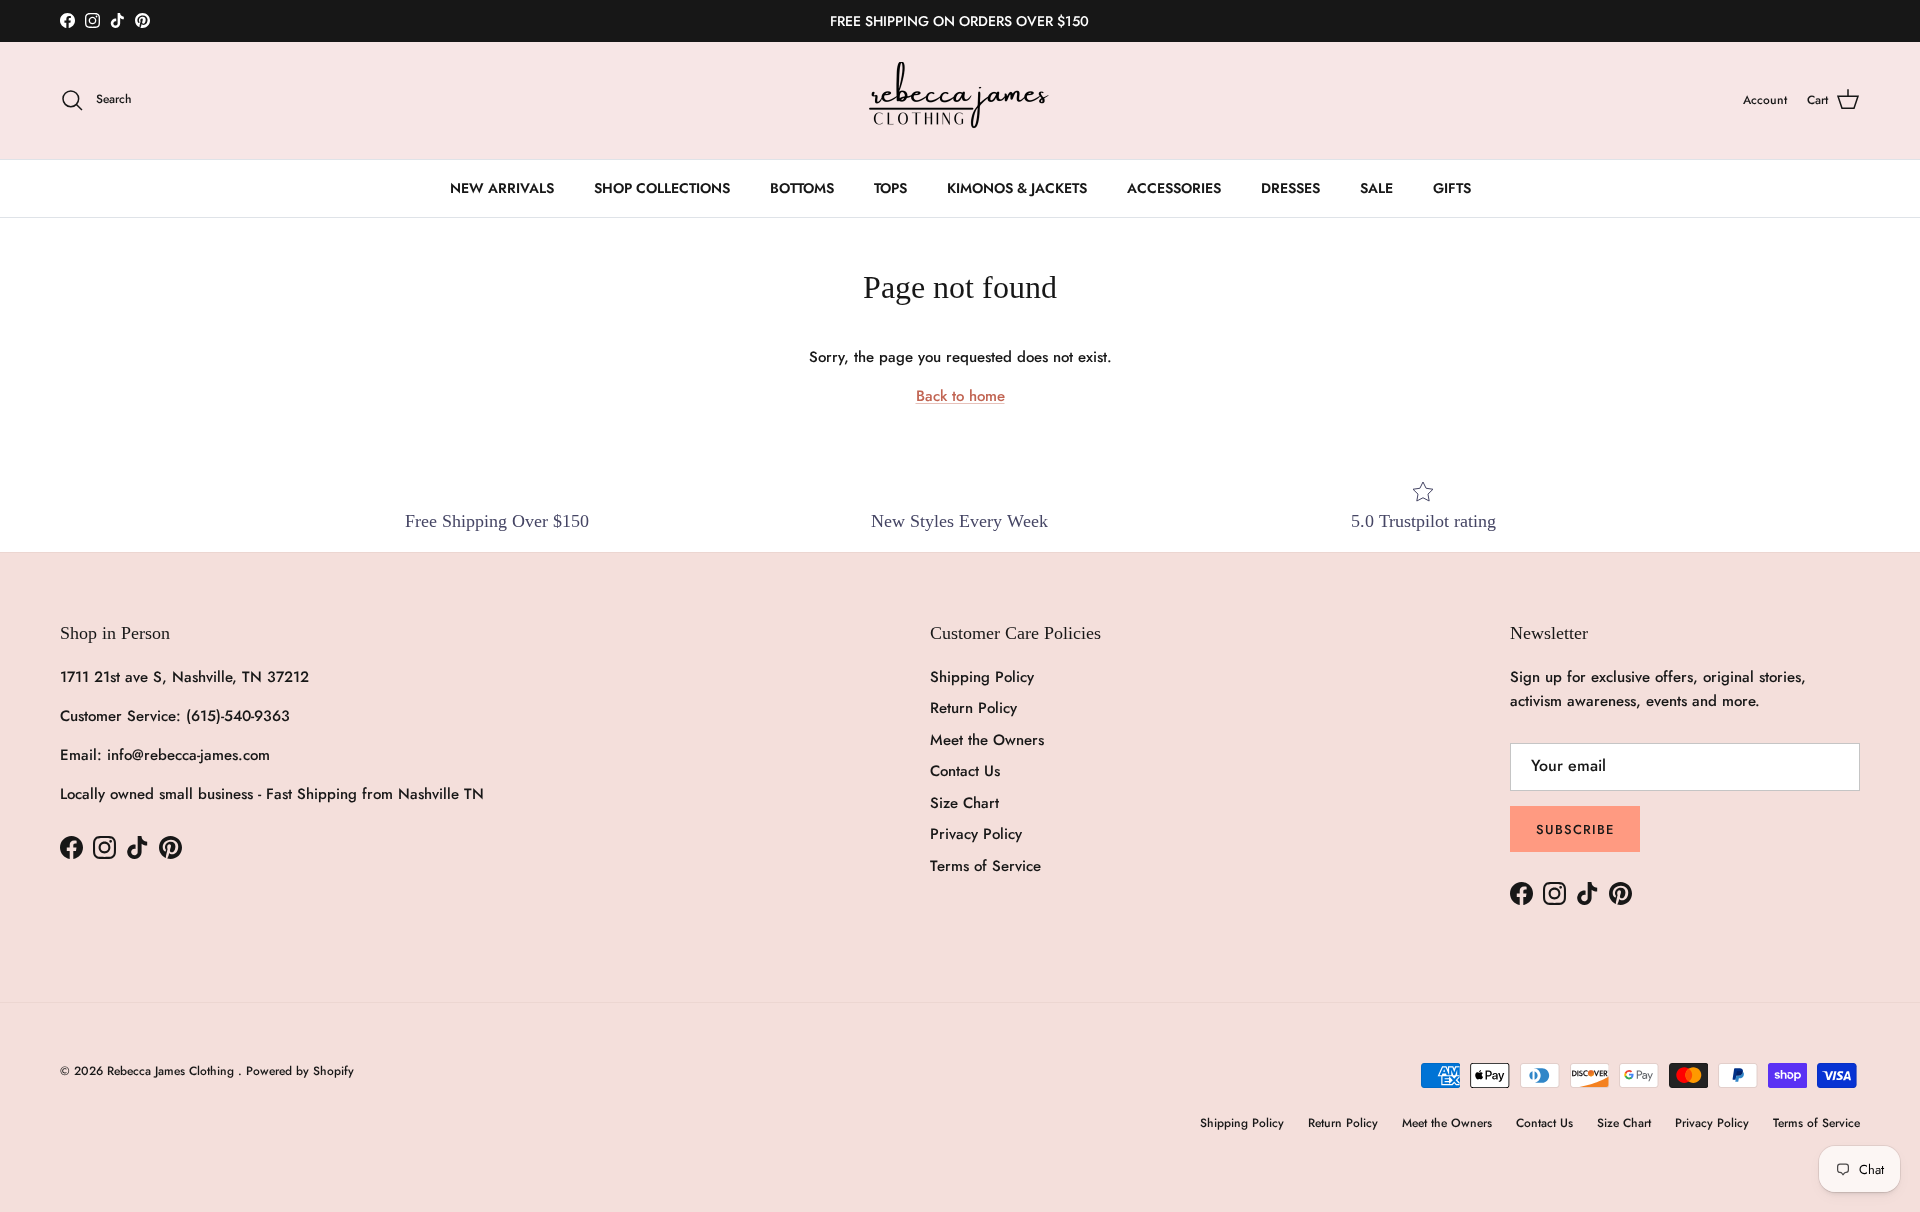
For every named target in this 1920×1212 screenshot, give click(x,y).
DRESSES (1290, 188)
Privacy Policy (976, 834)
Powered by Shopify (300, 1071)
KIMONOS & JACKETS (1017, 188)
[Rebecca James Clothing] (960, 100)
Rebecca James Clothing (172, 1071)
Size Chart (964, 803)
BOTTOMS (802, 188)
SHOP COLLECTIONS (662, 188)
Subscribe (1575, 829)
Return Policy (973, 708)
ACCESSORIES (1174, 188)
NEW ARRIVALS (502, 188)
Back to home (960, 396)
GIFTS (1452, 188)
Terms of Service (985, 866)
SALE (1376, 188)
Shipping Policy (982, 677)
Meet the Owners (987, 740)
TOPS (890, 188)
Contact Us (965, 771)
